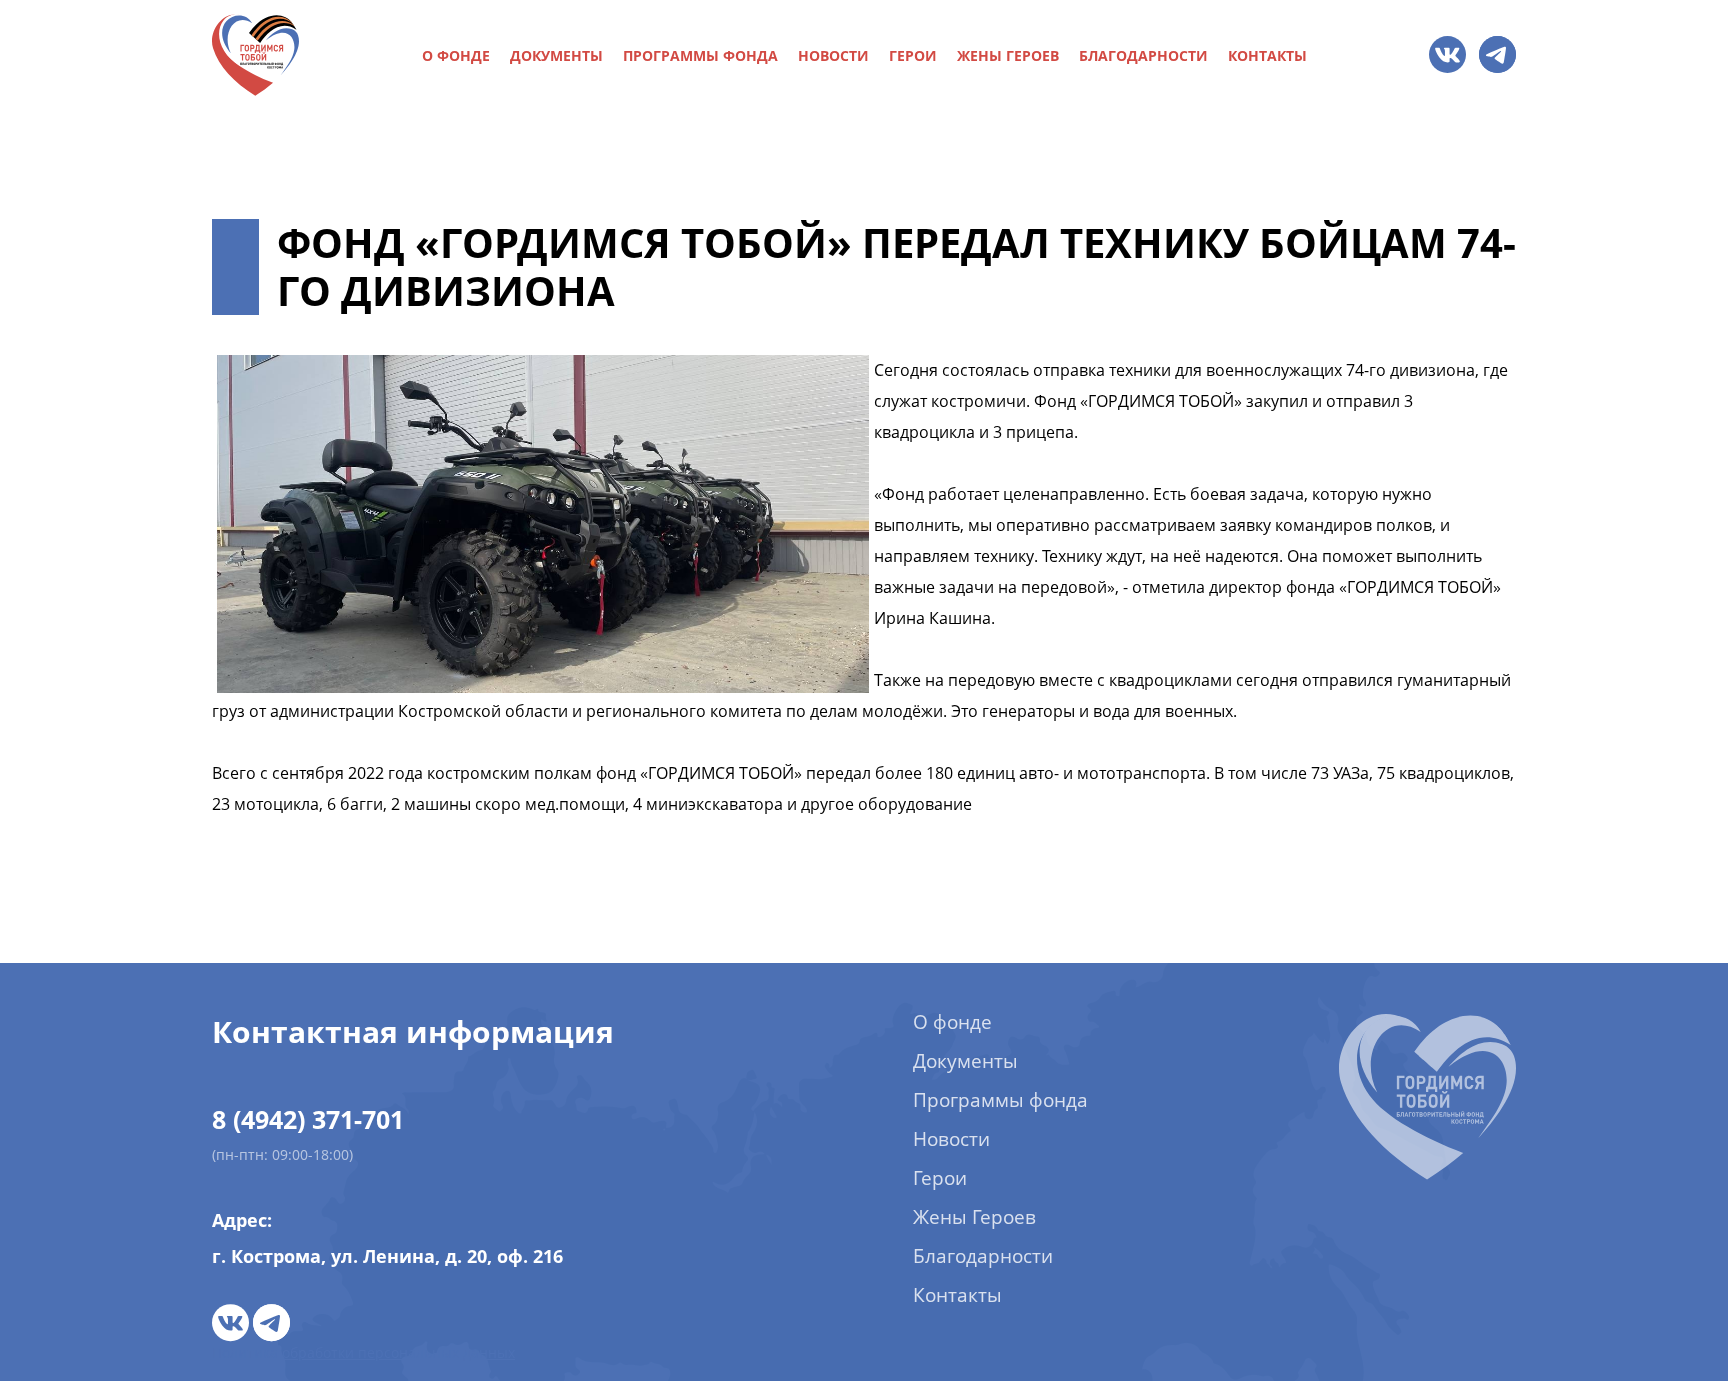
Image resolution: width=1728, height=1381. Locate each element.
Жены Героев (1008, 56)
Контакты (1267, 56)
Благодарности (1143, 56)
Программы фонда (700, 56)
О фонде (456, 56)
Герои (913, 56)
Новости (833, 56)
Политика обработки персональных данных (363, 1352)
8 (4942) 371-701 (308, 1119)
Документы (556, 56)
